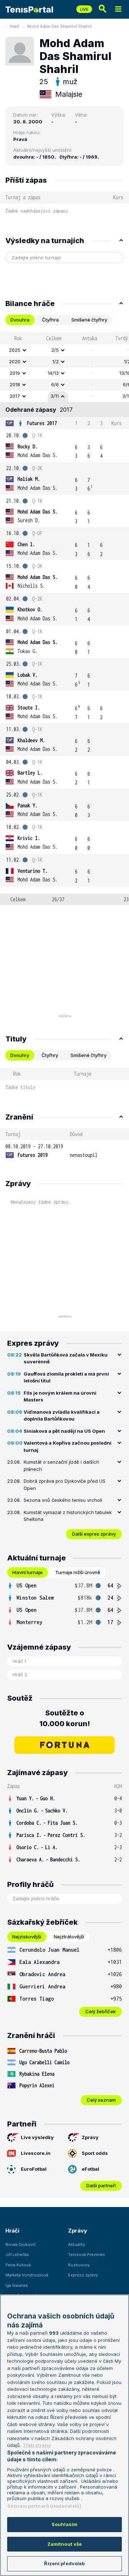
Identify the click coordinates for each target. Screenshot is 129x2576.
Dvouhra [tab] (20, 320)
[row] (64, 350)
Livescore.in (36, 2153)
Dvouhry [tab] (20, 1055)
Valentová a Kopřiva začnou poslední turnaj (68, 1446)
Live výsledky (37, 2137)
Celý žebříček (101, 2011)
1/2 (56, 361)
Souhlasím (64, 2524)
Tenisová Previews (87, 2254)
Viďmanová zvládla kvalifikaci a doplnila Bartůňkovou (62, 1415)
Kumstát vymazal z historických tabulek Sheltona (68, 1516)
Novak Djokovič (21, 2244)
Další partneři (101, 2185)
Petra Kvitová (18, 2265)
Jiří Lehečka (17, 2254)
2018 (15, 384)
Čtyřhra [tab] (50, 320)
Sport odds (95, 2153)
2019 (15, 373)
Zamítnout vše (65, 2544)
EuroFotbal (34, 2169)
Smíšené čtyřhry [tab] (89, 320)
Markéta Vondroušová (27, 2275)
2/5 (55, 350)
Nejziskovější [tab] (27, 1937)
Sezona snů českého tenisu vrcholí (63, 1500)
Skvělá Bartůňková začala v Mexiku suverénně (66, 1358)
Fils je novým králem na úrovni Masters (60, 1396)
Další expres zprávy (94, 1534)
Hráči (15, 26)
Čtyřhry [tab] (50, 1055)
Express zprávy (83, 2275)
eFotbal (90, 2169)
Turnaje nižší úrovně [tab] (78, 1572)
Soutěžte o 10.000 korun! (65, 1718)
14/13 (53, 373)
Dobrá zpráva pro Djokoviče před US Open (64, 1485)
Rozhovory (79, 2265)
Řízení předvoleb (64, 2563)
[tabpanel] (64, 619)
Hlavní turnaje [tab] (27, 1572)
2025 (15, 350)
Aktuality (77, 2244)
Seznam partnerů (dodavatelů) (44, 2506)
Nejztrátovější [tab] (69, 1937)
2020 (15, 361)
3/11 (55, 396)
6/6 (55, 384)
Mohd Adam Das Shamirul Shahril (59, 26)
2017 (15, 396)
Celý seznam (101, 2100)
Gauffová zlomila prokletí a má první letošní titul (66, 1377)
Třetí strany (37, 2445)
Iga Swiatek (16, 2285)
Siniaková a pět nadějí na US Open (64, 1431)
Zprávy (90, 2137)
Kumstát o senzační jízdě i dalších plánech (61, 1465)
